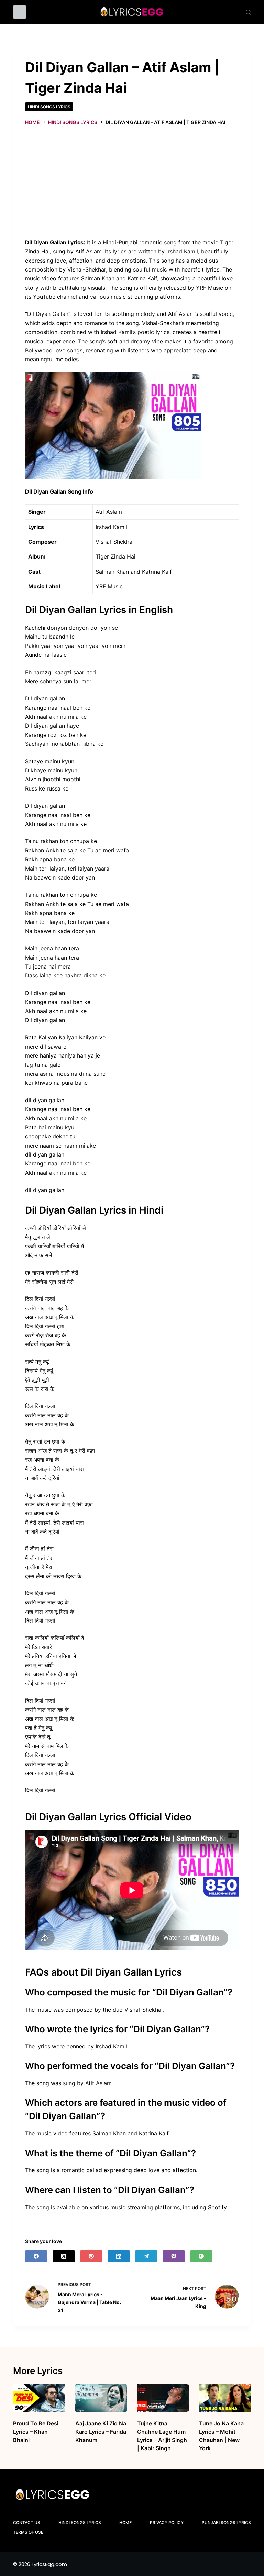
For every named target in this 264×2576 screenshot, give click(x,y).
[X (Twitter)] (64, 2256)
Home (125, 2523)
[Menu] (20, 12)
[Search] (248, 12)
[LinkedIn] (119, 2256)
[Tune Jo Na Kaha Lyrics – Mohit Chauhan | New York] (225, 2398)
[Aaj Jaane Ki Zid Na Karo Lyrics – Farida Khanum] (101, 2398)
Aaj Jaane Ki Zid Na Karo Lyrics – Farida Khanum (101, 2432)
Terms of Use (28, 2532)
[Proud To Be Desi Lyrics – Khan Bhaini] (39, 2398)
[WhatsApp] (201, 2256)
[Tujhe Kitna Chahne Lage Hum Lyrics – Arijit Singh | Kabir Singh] (163, 2398)
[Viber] (174, 2256)
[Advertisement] (132, 181)
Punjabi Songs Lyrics (226, 2523)
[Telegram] (146, 2256)
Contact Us (27, 2523)
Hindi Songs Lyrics (49, 107)
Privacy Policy (167, 2523)
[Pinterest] (91, 2256)
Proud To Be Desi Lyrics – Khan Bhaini (36, 2432)
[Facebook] (36, 2256)
